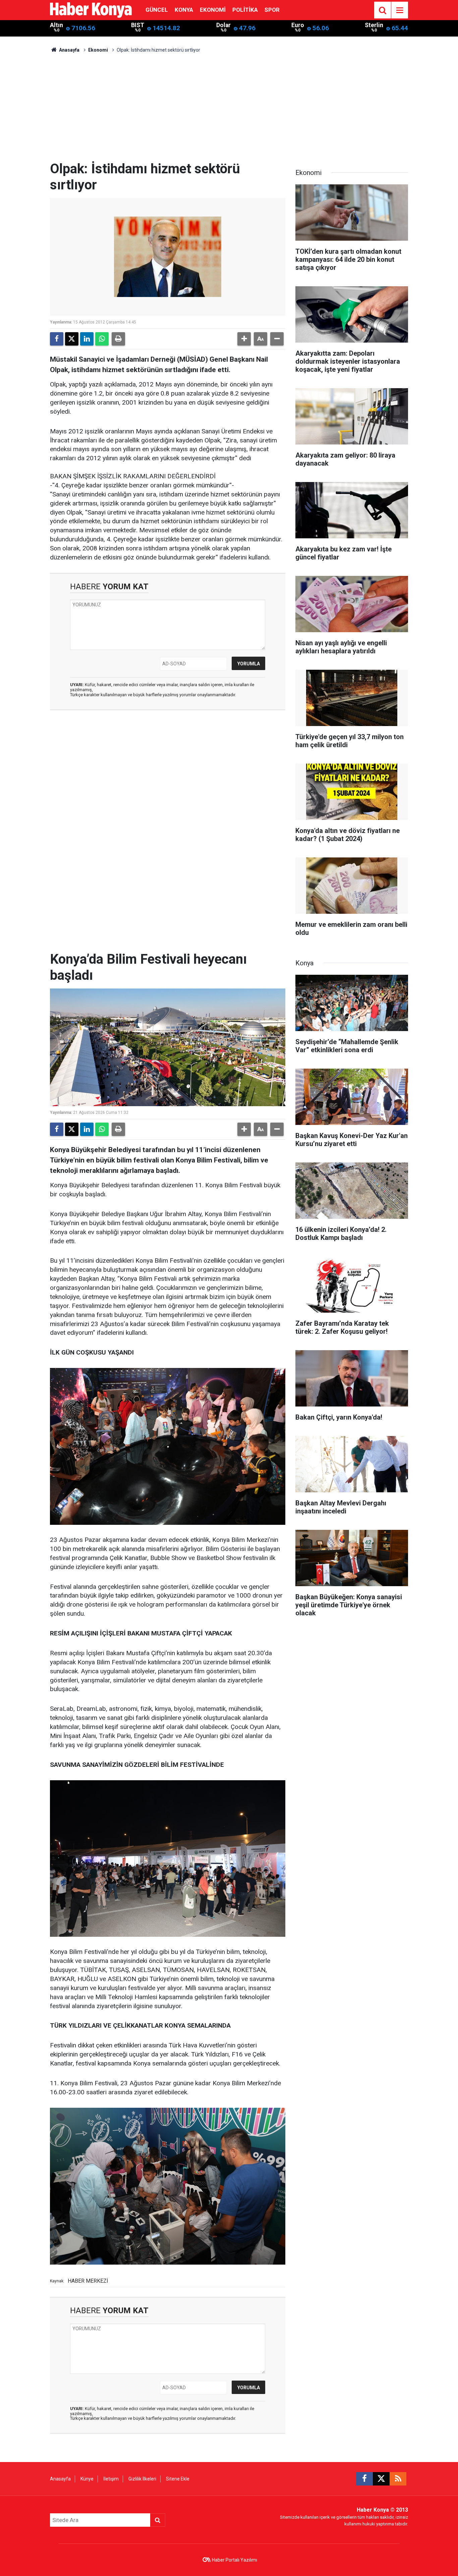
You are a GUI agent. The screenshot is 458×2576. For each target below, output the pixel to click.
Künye (87, 2479)
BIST (138, 25)
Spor (272, 10)
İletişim (111, 2479)
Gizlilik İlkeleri (142, 2479)
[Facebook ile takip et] (364, 2479)
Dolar (223, 25)
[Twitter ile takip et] (381, 2479)
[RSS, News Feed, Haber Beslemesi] (398, 2479)
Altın (56, 25)
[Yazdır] (118, 339)
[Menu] (400, 10)
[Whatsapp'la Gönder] (102, 339)
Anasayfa (69, 50)
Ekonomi (213, 10)
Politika (245, 10)
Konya (184, 10)
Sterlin (374, 25)
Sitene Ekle (178, 2479)
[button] (244, 339)
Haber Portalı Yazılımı (235, 2560)
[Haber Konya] (91, 10)
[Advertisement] (229, 111)
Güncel (157, 10)
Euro (298, 25)
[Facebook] (57, 339)
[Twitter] (72, 339)
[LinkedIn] (87, 339)
